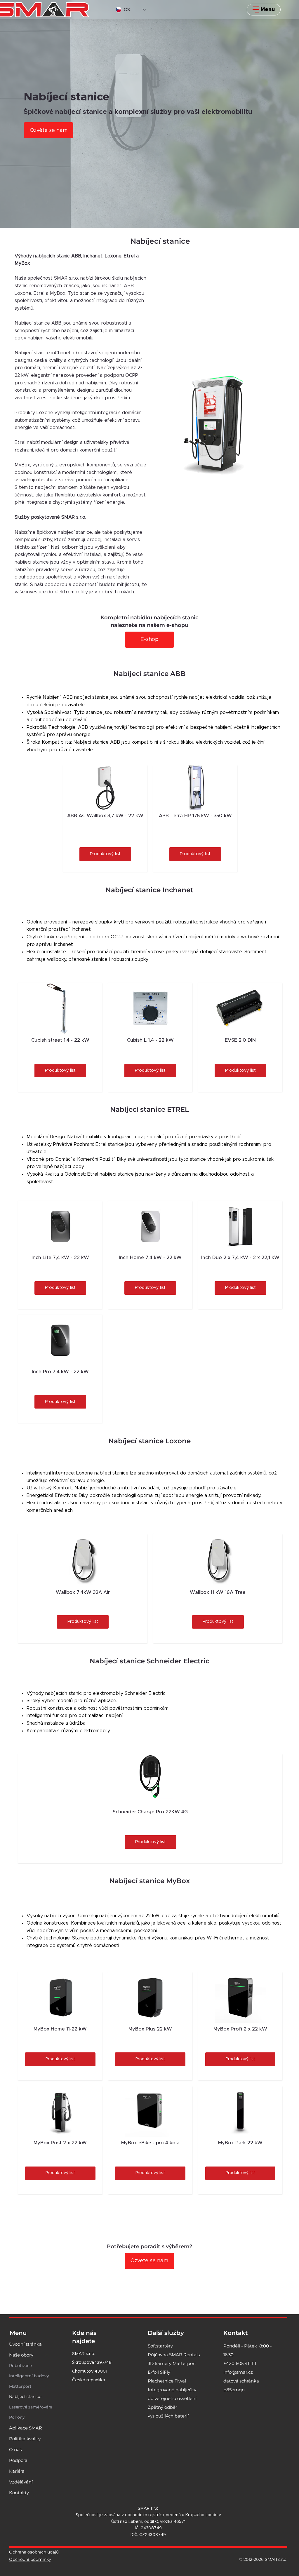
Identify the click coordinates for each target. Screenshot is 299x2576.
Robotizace (20, 2365)
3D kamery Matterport (172, 2363)
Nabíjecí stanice (25, 2396)
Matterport (20, 2386)
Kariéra (17, 2471)
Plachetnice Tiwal (167, 2381)
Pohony (17, 2417)
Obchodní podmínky (30, 2559)
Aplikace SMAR (26, 2428)
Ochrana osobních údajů (34, 2552)
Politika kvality (25, 2439)
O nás (15, 2449)
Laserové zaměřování (31, 2407)
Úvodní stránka (25, 2344)
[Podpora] (47, 2460)
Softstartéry (160, 2346)
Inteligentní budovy (29, 2376)
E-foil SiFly (159, 2372)
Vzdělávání (21, 2482)
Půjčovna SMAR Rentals (174, 2354)
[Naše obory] (47, 2355)
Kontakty (19, 2493)
